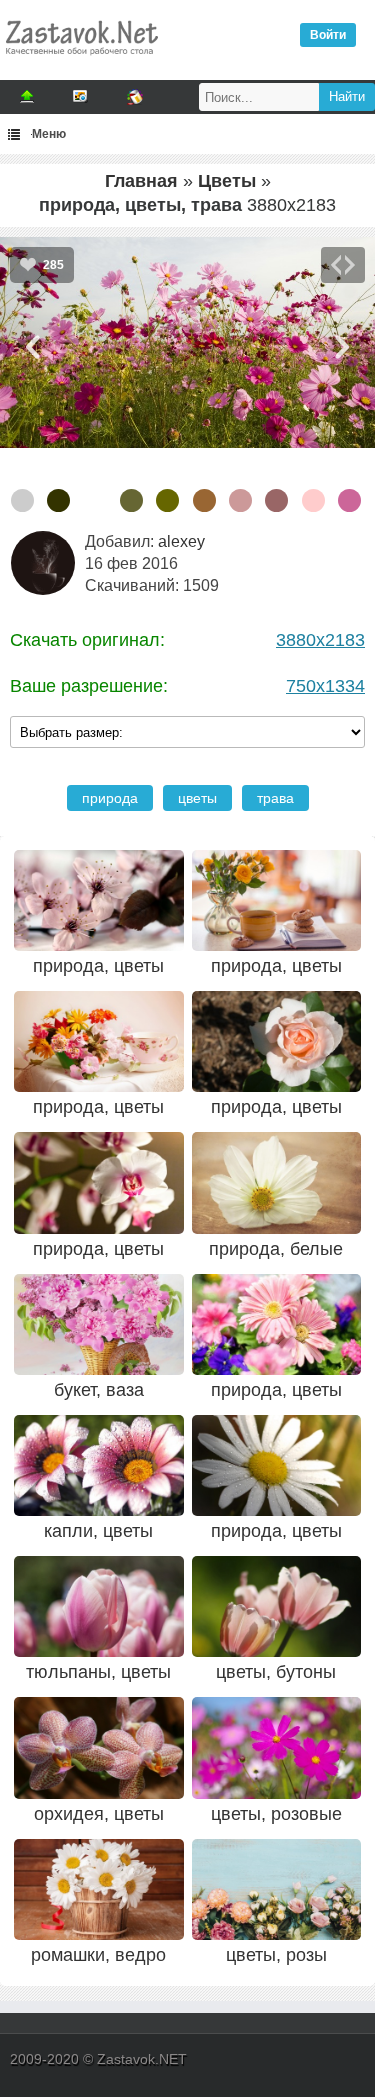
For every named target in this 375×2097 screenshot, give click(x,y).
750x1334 (325, 686)
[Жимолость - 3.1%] (349, 500)
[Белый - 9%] (95, 500)
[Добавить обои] (27, 97)
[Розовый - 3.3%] (313, 500)
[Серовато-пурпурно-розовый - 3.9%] (240, 500)
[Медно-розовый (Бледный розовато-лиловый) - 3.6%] (276, 500)
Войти (328, 35)
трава (275, 798)
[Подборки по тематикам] (81, 97)
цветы (197, 798)
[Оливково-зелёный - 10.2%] (58, 500)
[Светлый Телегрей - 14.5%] (22, 500)
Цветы (227, 181)
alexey (181, 541)
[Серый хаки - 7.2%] (131, 500)
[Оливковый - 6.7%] (167, 500)
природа (110, 798)
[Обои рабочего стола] (81, 60)
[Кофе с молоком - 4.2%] (204, 500)
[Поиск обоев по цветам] (135, 97)
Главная (141, 181)
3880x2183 (320, 640)
